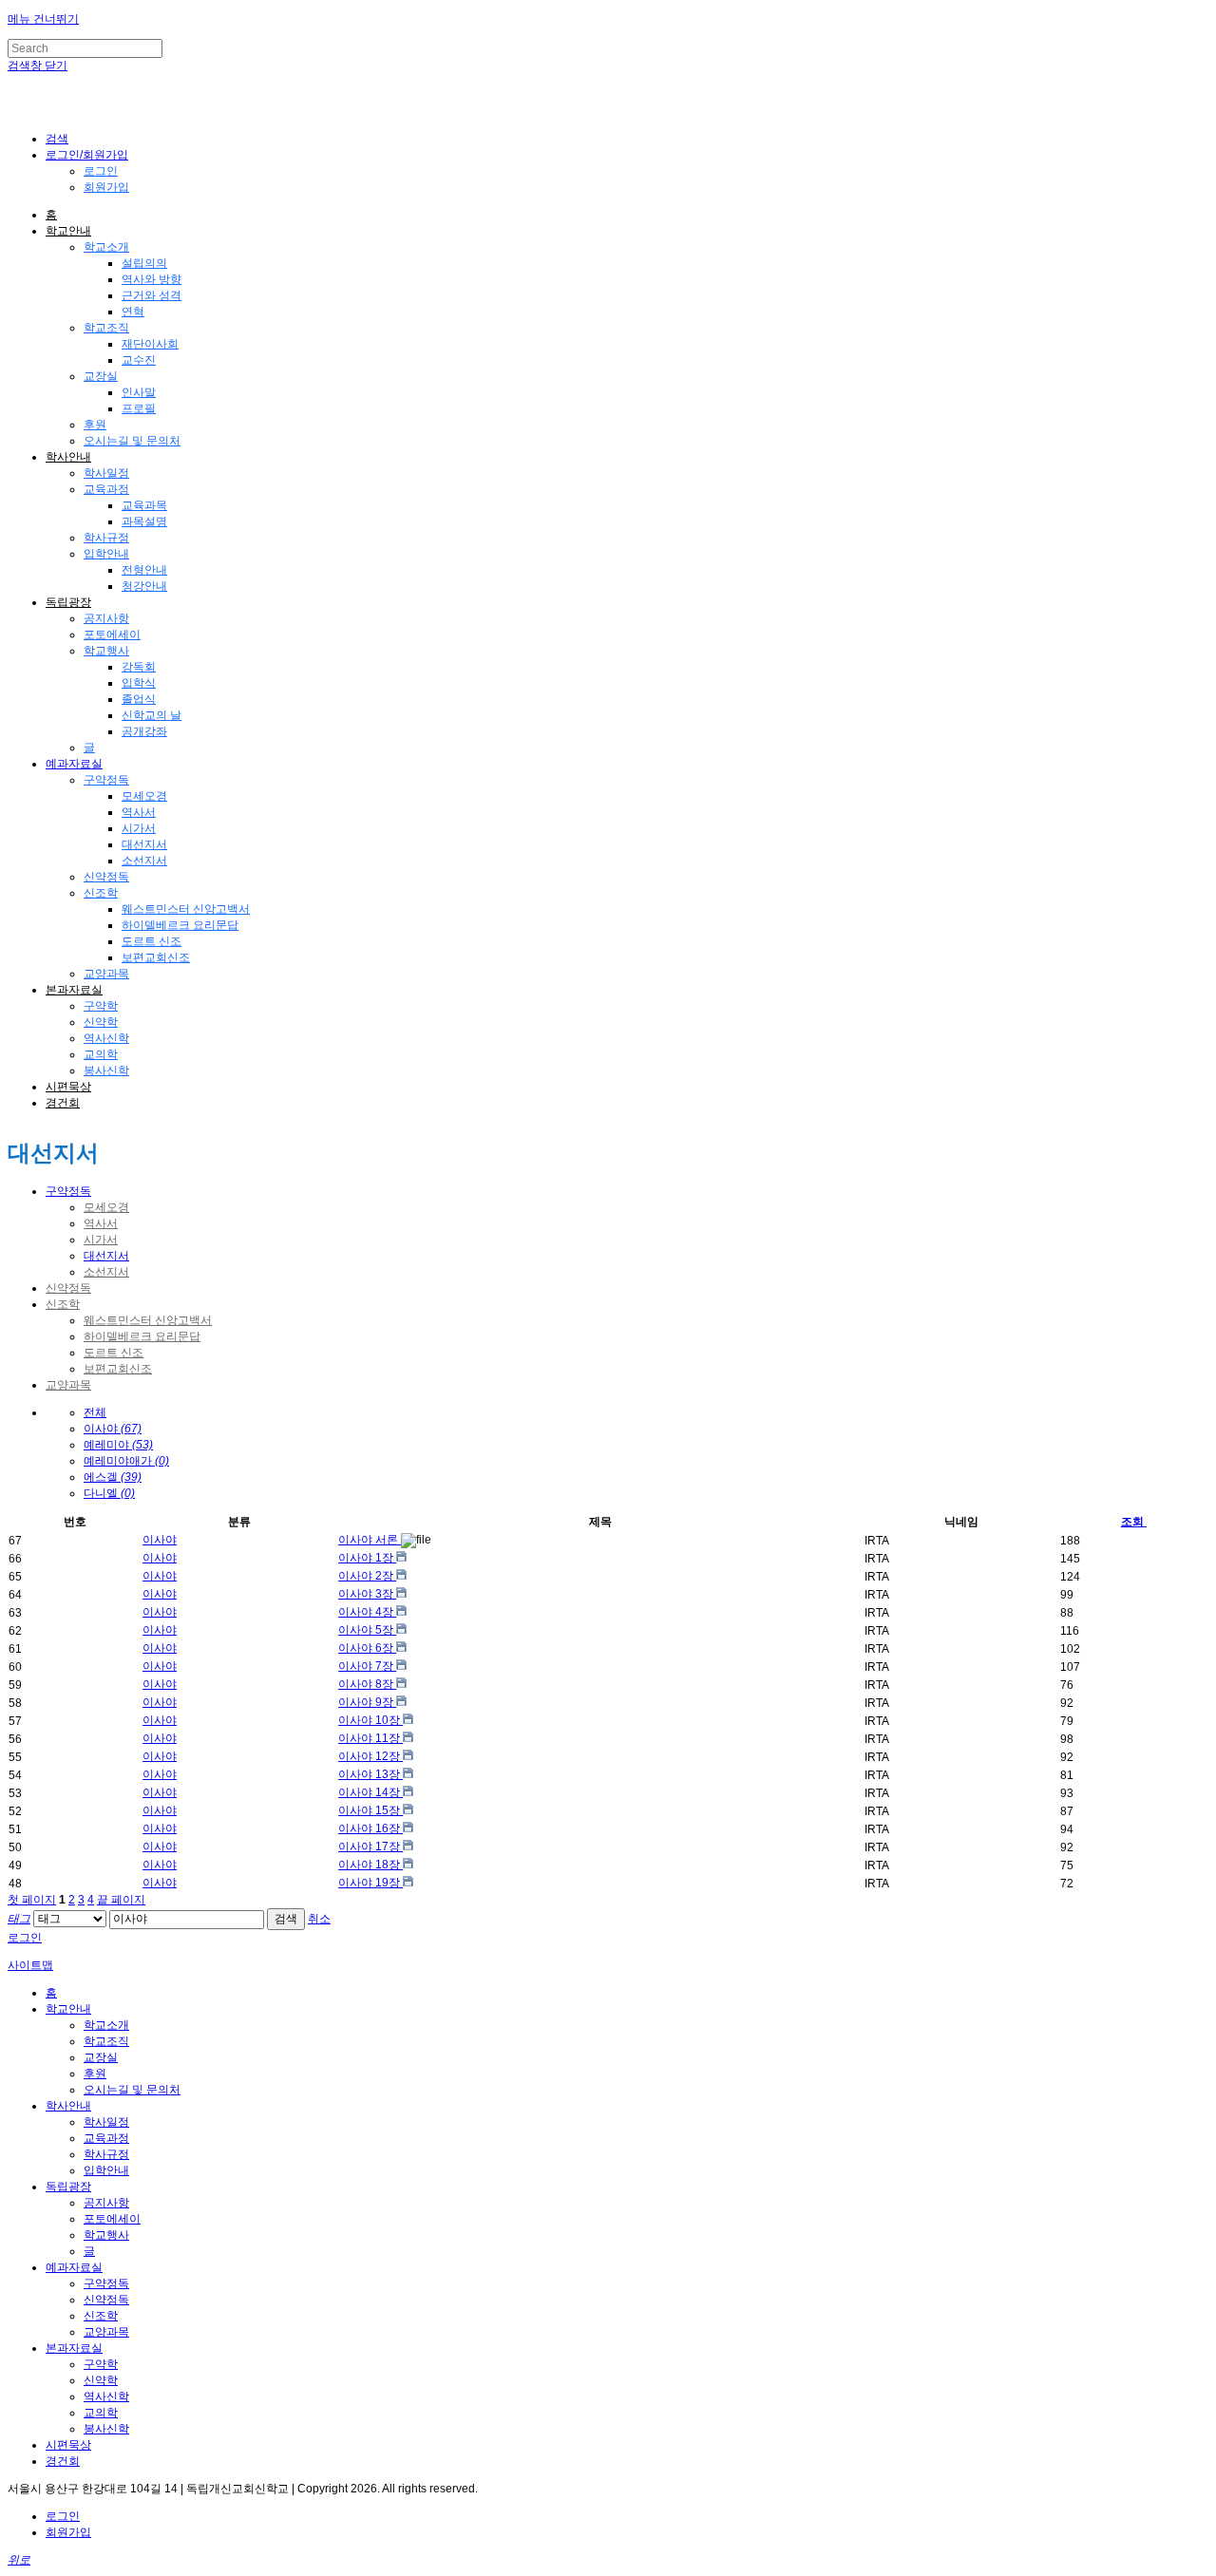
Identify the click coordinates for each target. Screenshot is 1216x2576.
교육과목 (144, 505)
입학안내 (106, 554)
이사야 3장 (367, 1594)
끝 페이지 (121, 1900)
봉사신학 (106, 1070)
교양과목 (106, 974)
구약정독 (106, 780)
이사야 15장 (370, 1810)
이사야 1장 (367, 1558)
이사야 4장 (367, 1612)
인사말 (139, 392)
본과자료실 (74, 990)
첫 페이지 (32, 1900)
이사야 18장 (370, 1865)
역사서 (139, 812)
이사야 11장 (370, 1738)
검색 (286, 1919)
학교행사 (106, 651)
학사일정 (106, 473)
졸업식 (139, 699)
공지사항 (106, 618)
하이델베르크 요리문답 (180, 925)
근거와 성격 (152, 295)
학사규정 (106, 538)
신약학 (101, 1022)
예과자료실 (74, 764)
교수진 (139, 360)
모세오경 (144, 796)
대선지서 (144, 844)
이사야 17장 (370, 1847)
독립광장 (68, 602)
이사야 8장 (367, 1684)
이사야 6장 (367, 1648)
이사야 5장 (367, 1630)
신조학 (101, 893)
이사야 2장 (367, 1576)
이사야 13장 (370, 1774)
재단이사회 (150, 344)
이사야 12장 (370, 1756)
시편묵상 (68, 1087)
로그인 (101, 171)
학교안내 (68, 231)
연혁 (133, 312)
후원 (95, 425)
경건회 (63, 1103)
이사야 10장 (370, 1720)
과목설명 (144, 521)
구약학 (101, 1006)
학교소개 (106, 247)
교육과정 (106, 489)
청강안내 (144, 586)
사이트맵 (30, 1965)
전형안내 (144, 570)
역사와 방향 (152, 279)
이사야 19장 (370, 1883)
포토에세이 (112, 635)
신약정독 (106, 877)
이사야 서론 (370, 1540)
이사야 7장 (367, 1666)
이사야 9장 (367, 1702)
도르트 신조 (152, 941)
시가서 (139, 828)
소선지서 (144, 861)
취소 (319, 1919)
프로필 (139, 408)
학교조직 (106, 328)
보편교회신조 (156, 957)
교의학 (101, 1054)
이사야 (160, 1540)
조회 (1132, 1522)
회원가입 (106, 187)
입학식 (139, 683)
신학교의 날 (152, 715)
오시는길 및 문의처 (132, 441)
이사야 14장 (370, 1792)
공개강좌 (144, 731)
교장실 (101, 376)
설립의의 (144, 263)
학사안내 (68, 457)
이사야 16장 (370, 1828)
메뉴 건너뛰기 (43, 19)
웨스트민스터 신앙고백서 (186, 909)
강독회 (139, 667)
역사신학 (106, 1038)
